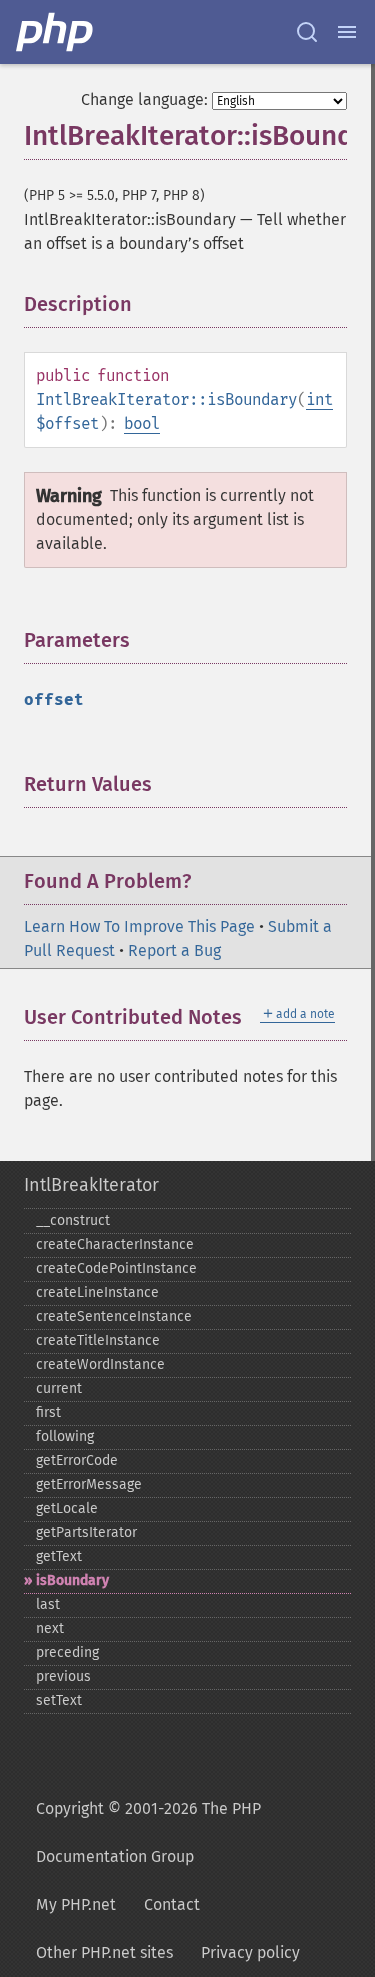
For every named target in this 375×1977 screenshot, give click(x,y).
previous (63, 1676)
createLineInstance (97, 1292)
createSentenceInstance (114, 1316)
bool (142, 423)
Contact (172, 1904)
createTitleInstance (98, 1340)
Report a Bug (174, 950)
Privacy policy (250, 1952)
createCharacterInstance (115, 1244)
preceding (67, 1652)
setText (59, 1700)
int (319, 399)
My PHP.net (76, 1904)
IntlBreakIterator (91, 1185)
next (50, 1628)
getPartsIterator (86, 1532)
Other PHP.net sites (104, 1952)
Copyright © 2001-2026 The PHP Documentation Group (148, 1832)
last (48, 1604)
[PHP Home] (56, 32)
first (48, 1412)
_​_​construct (73, 1220)
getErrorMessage (89, 1484)
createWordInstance (100, 1364)
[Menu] (347, 32)
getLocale (67, 1508)
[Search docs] (307, 32)
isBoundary (72, 1580)
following (65, 1436)
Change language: (144, 99)
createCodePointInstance (116, 1268)
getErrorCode (77, 1460)
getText (59, 1556)
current (59, 1388)
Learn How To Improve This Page (139, 926)
